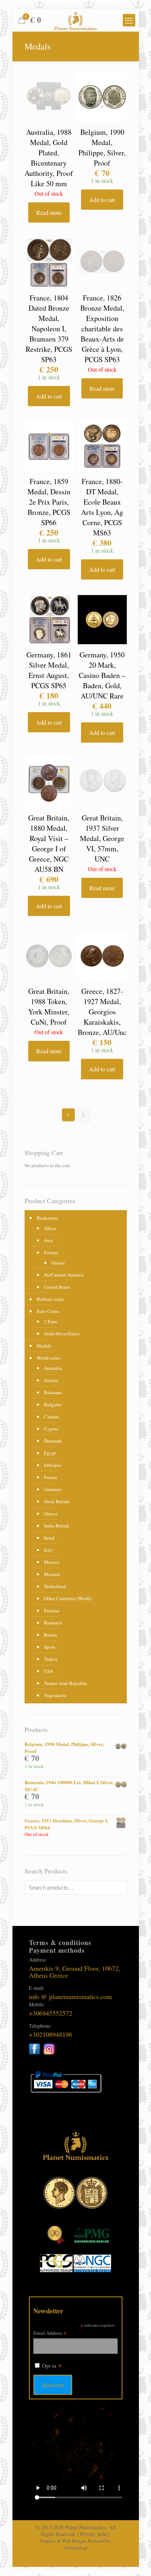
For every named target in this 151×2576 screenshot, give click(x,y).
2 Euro (51, 1321)
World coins (49, 1358)
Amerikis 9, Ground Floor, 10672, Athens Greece (75, 1972)
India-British (57, 1526)
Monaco (52, 1574)
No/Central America (64, 1275)
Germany (53, 1489)
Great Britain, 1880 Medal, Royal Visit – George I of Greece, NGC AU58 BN (49, 843)
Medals (44, 1346)
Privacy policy (95, 2534)
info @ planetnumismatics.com (70, 1996)
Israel (49, 1538)
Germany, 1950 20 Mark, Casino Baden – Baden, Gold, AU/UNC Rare (102, 675)
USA (49, 1671)
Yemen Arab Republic (66, 1683)
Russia (51, 1635)
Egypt (50, 1453)
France (51, 1477)
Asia (48, 1240)
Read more (49, 212)
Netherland (55, 1586)
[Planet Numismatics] (76, 20)
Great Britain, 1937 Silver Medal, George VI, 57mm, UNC (102, 838)
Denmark (53, 1441)
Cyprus (51, 1429)
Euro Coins (48, 1311)
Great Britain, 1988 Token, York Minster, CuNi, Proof (49, 1006)
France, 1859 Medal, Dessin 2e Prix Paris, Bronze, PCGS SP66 (49, 502)
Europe (51, 1252)
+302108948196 (51, 2034)
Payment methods (57, 1950)
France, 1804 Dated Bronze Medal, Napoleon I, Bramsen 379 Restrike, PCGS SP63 (49, 329)
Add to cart (102, 200)
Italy (49, 1550)
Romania (53, 1623)
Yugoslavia (55, 1695)
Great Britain (57, 1501)
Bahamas (53, 1392)
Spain (50, 1647)
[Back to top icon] (136, 2561)
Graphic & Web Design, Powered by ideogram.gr (76, 2544)
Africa (50, 1228)
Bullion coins (50, 1299)
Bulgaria (53, 1404)
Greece (58, 1263)
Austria (51, 1380)
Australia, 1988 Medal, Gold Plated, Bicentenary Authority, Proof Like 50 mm (49, 158)
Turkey (51, 1659)
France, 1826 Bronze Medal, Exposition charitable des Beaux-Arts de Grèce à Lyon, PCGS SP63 (102, 329)
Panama (52, 1610)
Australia (53, 1368)
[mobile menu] (129, 20)
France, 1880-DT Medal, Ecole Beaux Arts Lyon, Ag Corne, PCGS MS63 (102, 507)
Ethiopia (53, 1465)
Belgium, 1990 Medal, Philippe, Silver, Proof (102, 147)
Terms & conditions (60, 1942)
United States (57, 1287)
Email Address (50, 2333)
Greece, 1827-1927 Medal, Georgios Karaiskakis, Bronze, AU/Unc (102, 1012)
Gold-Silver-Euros (62, 1334)
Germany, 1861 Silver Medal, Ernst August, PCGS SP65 (49, 670)
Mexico (52, 1562)
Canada (51, 1417)
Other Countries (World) (68, 1598)
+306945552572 (51, 2013)
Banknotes (47, 1218)
